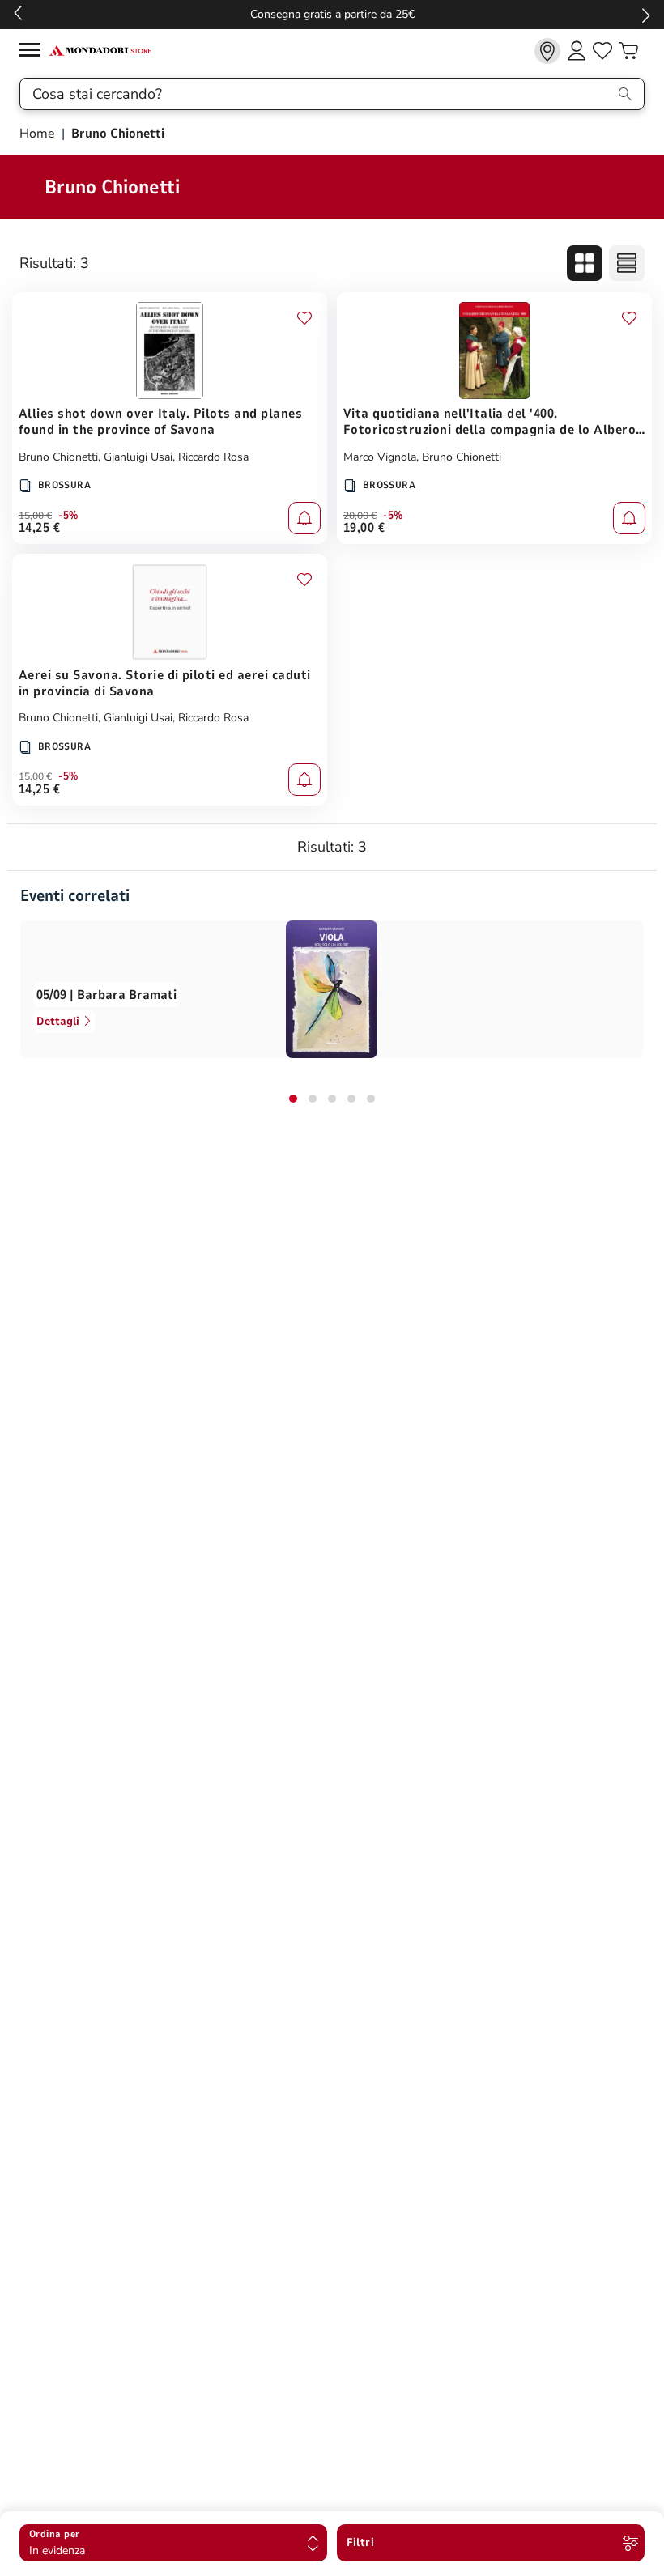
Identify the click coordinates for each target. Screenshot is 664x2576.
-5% (68, 516)
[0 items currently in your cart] (628, 51)
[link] (547, 51)
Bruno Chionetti (58, 457)
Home (39, 134)
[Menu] (34, 52)
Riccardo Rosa (213, 457)
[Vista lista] (627, 263)
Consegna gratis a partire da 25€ (332, 14)
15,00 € (35, 516)
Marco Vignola (380, 457)
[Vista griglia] (585, 263)
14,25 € (39, 528)
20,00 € (360, 516)
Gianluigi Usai (138, 457)
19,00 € (364, 528)
